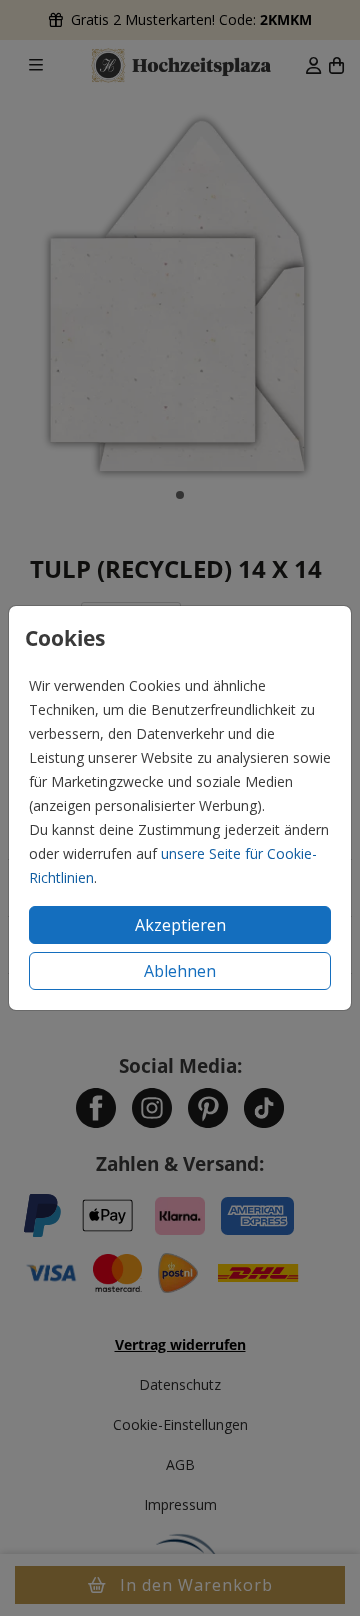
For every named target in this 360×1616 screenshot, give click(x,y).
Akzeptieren (180, 925)
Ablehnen (180, 971)
